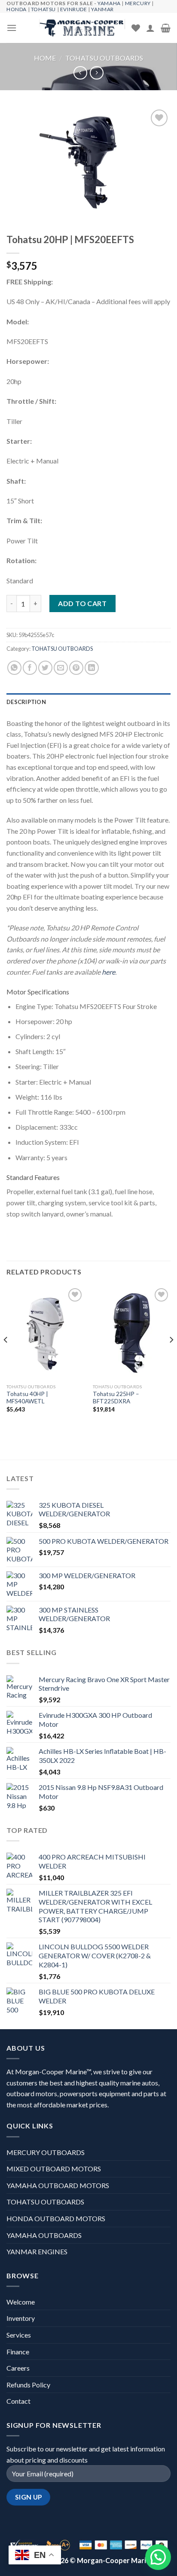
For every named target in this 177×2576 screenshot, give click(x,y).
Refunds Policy (28, 2385)
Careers (18, 2368)
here (108, 972)
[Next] (171, 1357)
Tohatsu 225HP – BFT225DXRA (116, 1398)
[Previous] (6, 1357)
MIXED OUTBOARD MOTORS (54, 2169)
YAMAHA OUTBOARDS (44, 2235)
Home (45, 58)
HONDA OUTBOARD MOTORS (56, 2218)
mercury (138, 3)
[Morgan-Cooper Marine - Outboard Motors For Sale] (82, 28)
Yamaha (109, 3)
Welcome (21, 2302)
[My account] (150, 28)
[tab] (88, 702)
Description (26, 702)
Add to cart (82, 603)
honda (17, 9)
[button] (158, 2557)
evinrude (74, 9)
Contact (18, 2401)
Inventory (21, 2318)
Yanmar (102, 9)
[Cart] (166, 28)
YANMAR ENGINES (37, 2251)
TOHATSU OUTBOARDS (104, 58)
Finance (18, 2352)
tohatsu (43, 9)
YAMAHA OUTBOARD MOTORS (58, 2185)
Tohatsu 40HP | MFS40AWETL (27, 1398)
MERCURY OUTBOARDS (46, 2152)
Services (19, 2335)
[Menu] (12, 28)
